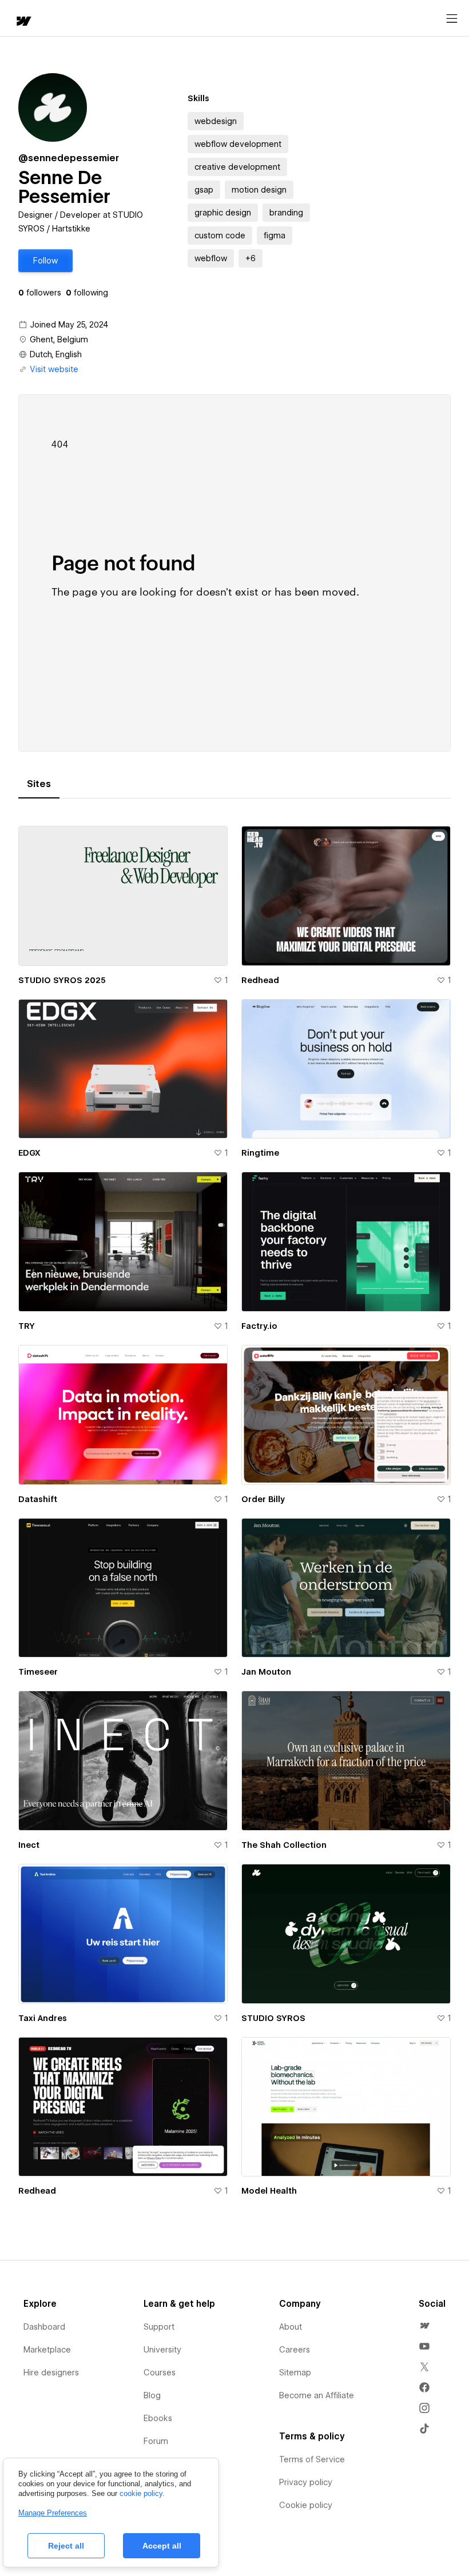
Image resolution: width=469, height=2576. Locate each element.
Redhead (260, 980)
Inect (29, 1845)
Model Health (269, 2191)
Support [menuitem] (159, 2327)
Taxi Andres (43, 2018)
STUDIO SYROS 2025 (62, 980)
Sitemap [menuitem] (295, 2373)
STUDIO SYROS (273, 2018)
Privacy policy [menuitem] (306, 2482)
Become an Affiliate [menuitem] (317, 2395)
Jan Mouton (266, 1672)
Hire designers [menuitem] (51, 2373)
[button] (45, 261)
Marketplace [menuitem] (47, 2350)
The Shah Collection (284, 1845)
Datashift (38, 1499)
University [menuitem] (162, 2350)
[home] (23, 22)
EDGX (29, 1153)
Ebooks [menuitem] (158, 2418)
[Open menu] (452, 19)
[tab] (39, 784)
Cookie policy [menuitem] (306, 2505)
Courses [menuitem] (160, 2373)
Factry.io (259, 1326)
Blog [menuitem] (152, 2395)
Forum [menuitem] (156, 2441)
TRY (27, 1326)
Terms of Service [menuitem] (312, 2459)
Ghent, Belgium (59, 340)
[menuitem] (424, 2326)
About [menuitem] (291, 2327)
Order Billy (263, 1499)
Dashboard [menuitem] (44, 2327)
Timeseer (38, 1672)
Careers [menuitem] (295, 2350)
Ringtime (260, 1153)
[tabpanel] (234, 1511)
